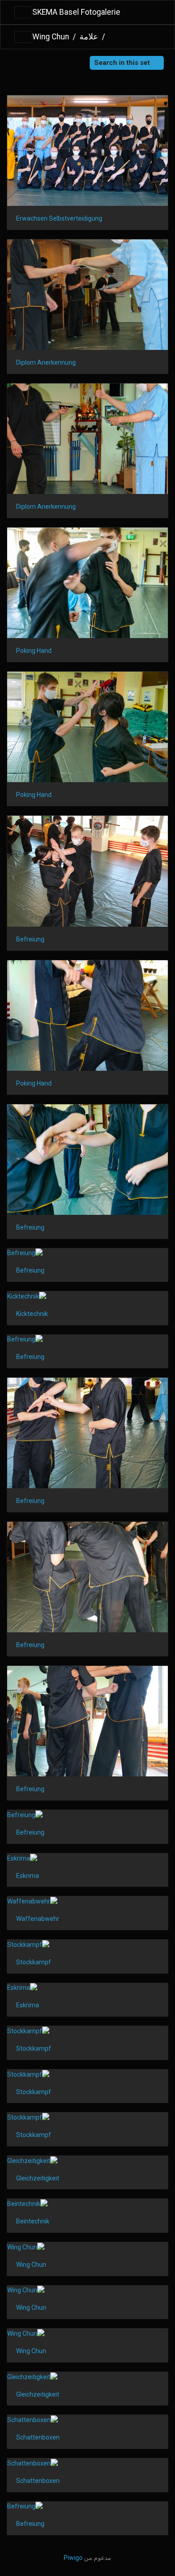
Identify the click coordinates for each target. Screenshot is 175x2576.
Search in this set (123, 63)
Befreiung (30, 939)
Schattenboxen (38, 2437)
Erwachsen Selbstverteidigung (59, 218)
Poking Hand (34, 651)
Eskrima (28, 1876)
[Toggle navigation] (23, 13)
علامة (89, 37)
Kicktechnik (32, 1314)
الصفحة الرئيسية (112, 37)
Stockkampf (34, 1962)
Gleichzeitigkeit (38, 2178)
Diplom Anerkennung (46, 362)
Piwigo (73, 2558)
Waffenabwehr (38, 1919)
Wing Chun (51, 37)
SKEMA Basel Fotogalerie (76, 12)
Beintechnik (33, 2221)
